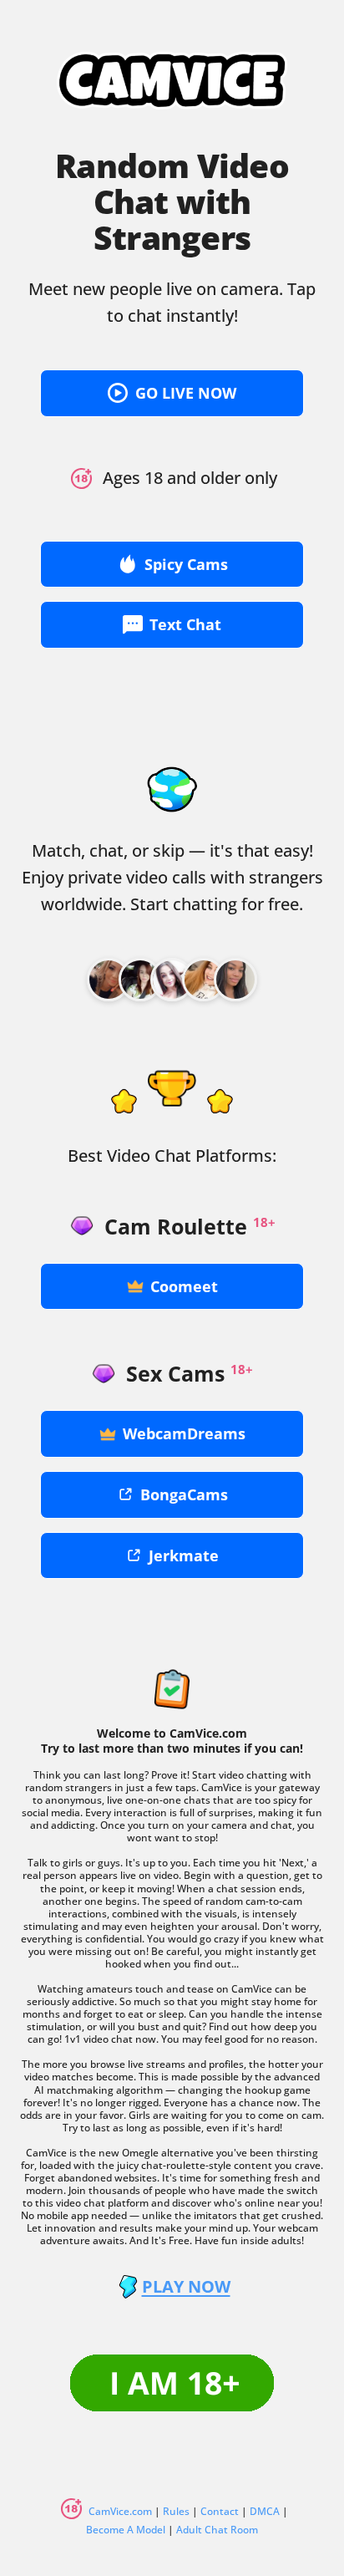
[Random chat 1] (109, 980)
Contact (220, 2511)
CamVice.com (120, 2511)
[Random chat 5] (235, 980)
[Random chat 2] (140, 980)
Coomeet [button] (184, 1286)
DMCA (265, 2511)
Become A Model (126, 2530)
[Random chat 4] (204, 980)
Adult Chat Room (217, 2530)
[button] (172, 393)
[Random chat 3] (172, 980)
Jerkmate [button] (184, 1555)
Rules (176, 2511)
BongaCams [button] (184, 1494)
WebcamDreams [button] (184, 1433)
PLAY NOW (186, 2287)
